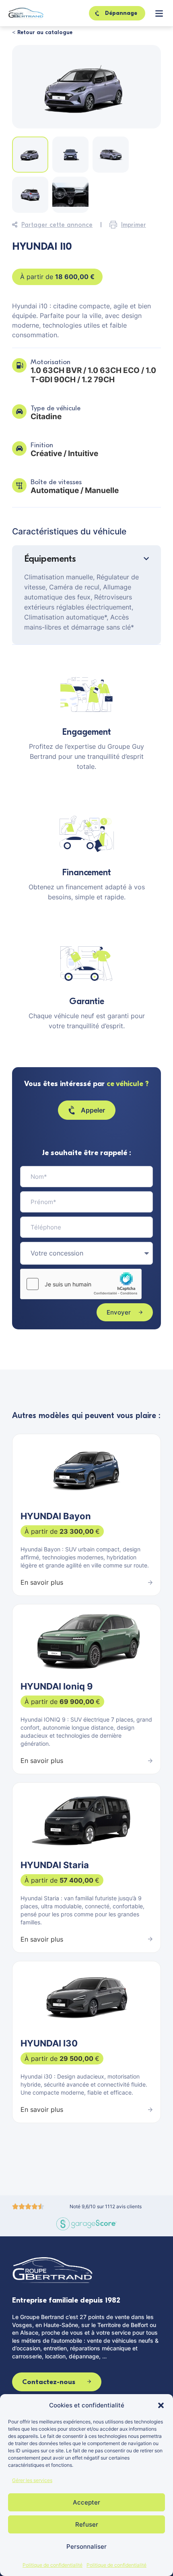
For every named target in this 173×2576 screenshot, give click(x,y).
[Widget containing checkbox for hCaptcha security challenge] (81, 1284)
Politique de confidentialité (53, 2565)
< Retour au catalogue (42, 32)
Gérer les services (32, 2480)
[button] (161, 2405)
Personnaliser (86, 2546)
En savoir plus (42, 1582)
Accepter (86, 2502)
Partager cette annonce (57, 225)
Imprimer (134, 225)
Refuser (87, 2524)
